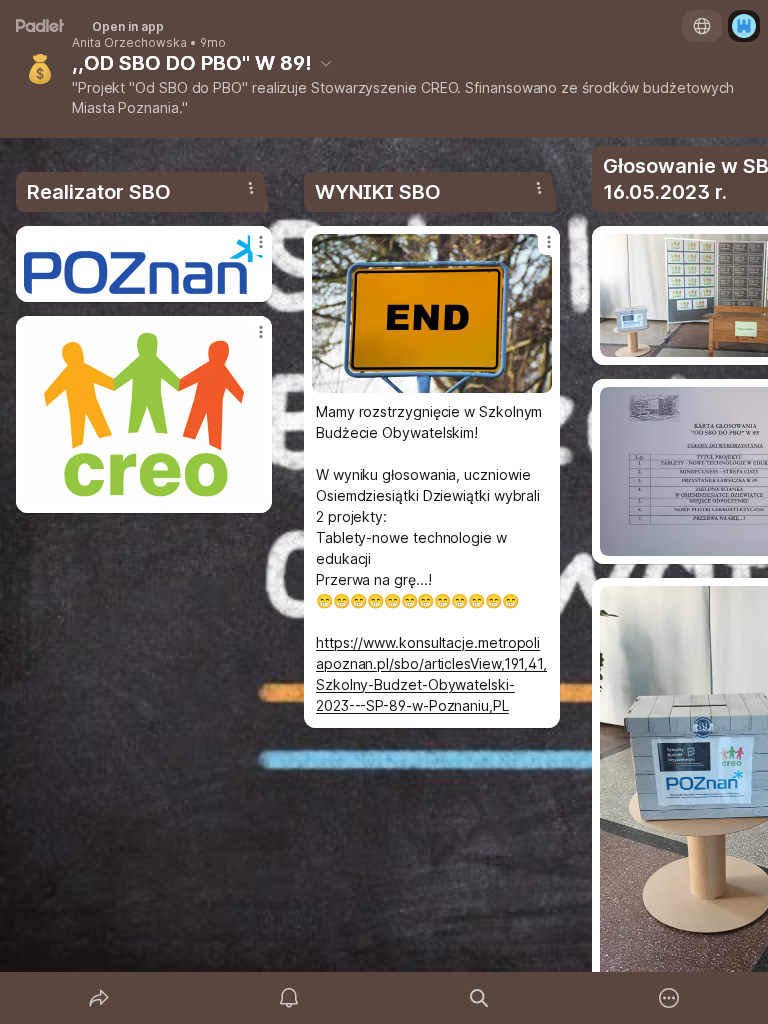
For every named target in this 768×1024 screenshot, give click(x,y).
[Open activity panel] (289, 998)
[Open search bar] (479, 998)
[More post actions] (248, 250)
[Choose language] (702, 26)
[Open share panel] (99, 998)
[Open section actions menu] (251, 188)
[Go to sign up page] (744, 26)
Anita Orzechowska (129, 43)
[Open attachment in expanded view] (144, 264)
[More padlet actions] (669, 998)
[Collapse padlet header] (326, 63)
